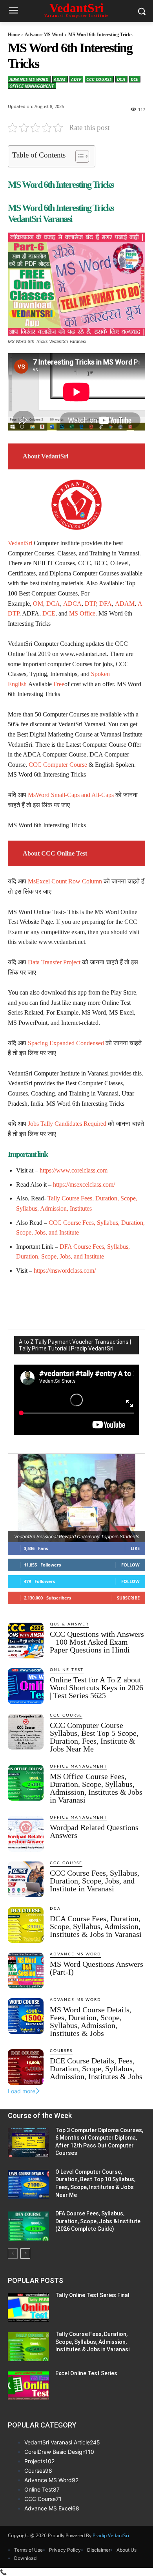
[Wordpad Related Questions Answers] (26, 1834)
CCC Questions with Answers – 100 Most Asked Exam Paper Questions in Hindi (97, 1642)
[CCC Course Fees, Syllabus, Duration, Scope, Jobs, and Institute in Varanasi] (26, 1879)
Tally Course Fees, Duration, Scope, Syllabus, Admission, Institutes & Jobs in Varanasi (92, 2342)
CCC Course (99, 79)
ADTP (76, 79)
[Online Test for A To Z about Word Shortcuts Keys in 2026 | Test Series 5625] (26, 1686)
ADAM (60, 79)
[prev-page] (13, 2254)
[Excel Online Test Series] (28, 2386)
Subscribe (128, 1598)
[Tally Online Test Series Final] (28, 2308)
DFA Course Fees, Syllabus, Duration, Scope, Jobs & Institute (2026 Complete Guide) (98, 2221)
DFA (106, 604)
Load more (22, 2091)
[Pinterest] (76, 1300)
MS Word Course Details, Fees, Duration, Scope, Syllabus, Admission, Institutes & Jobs (91, 2021)
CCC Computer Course (58, 765)
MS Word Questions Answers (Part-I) (97, 1968)
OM (38, 604)
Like (135, 1548)
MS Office (82, 613)
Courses (61, 2051)
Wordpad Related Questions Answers (94, 1831)
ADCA (72, 604)
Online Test (67, 1670)
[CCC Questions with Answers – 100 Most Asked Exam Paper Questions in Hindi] (26, 1641)
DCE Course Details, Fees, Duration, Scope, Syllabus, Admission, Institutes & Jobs (96, 2068)
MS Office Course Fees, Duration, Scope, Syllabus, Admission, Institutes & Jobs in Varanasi (96, 1788)
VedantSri (20, 543)
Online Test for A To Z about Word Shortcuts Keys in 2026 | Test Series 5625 (97, 1687)
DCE (134, 79)
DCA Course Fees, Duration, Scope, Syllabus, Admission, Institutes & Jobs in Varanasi (96, 1926)
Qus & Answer (69, 1624)
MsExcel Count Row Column (65, 881)
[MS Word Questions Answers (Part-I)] (26, 1970)
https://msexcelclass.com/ (84, 1184)
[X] (58, 1300)
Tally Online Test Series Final (92, 2295)
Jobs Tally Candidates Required (67, 1124)
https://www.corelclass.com (74, 1170)
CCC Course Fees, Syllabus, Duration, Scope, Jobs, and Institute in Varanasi (95, 1881)
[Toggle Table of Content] (78, 156)
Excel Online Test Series (86, 2373)
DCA (121, 79)
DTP (90, 604)
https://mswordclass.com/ (65, 1271)
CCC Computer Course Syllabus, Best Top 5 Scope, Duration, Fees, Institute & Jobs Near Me (94, 1737)
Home (14, 35)
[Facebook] (40, 1300)
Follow (130, 1565)
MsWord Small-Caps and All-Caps (71, 795)
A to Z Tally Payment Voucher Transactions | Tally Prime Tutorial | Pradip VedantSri (75, 1345)
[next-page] (25, 2254)
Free (59, 684)
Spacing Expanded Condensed (66, 1043)
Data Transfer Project (54, 962)
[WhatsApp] (95, 1300)
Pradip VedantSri (111, 2535)
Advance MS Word (44, 35)
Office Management (32, 86)
